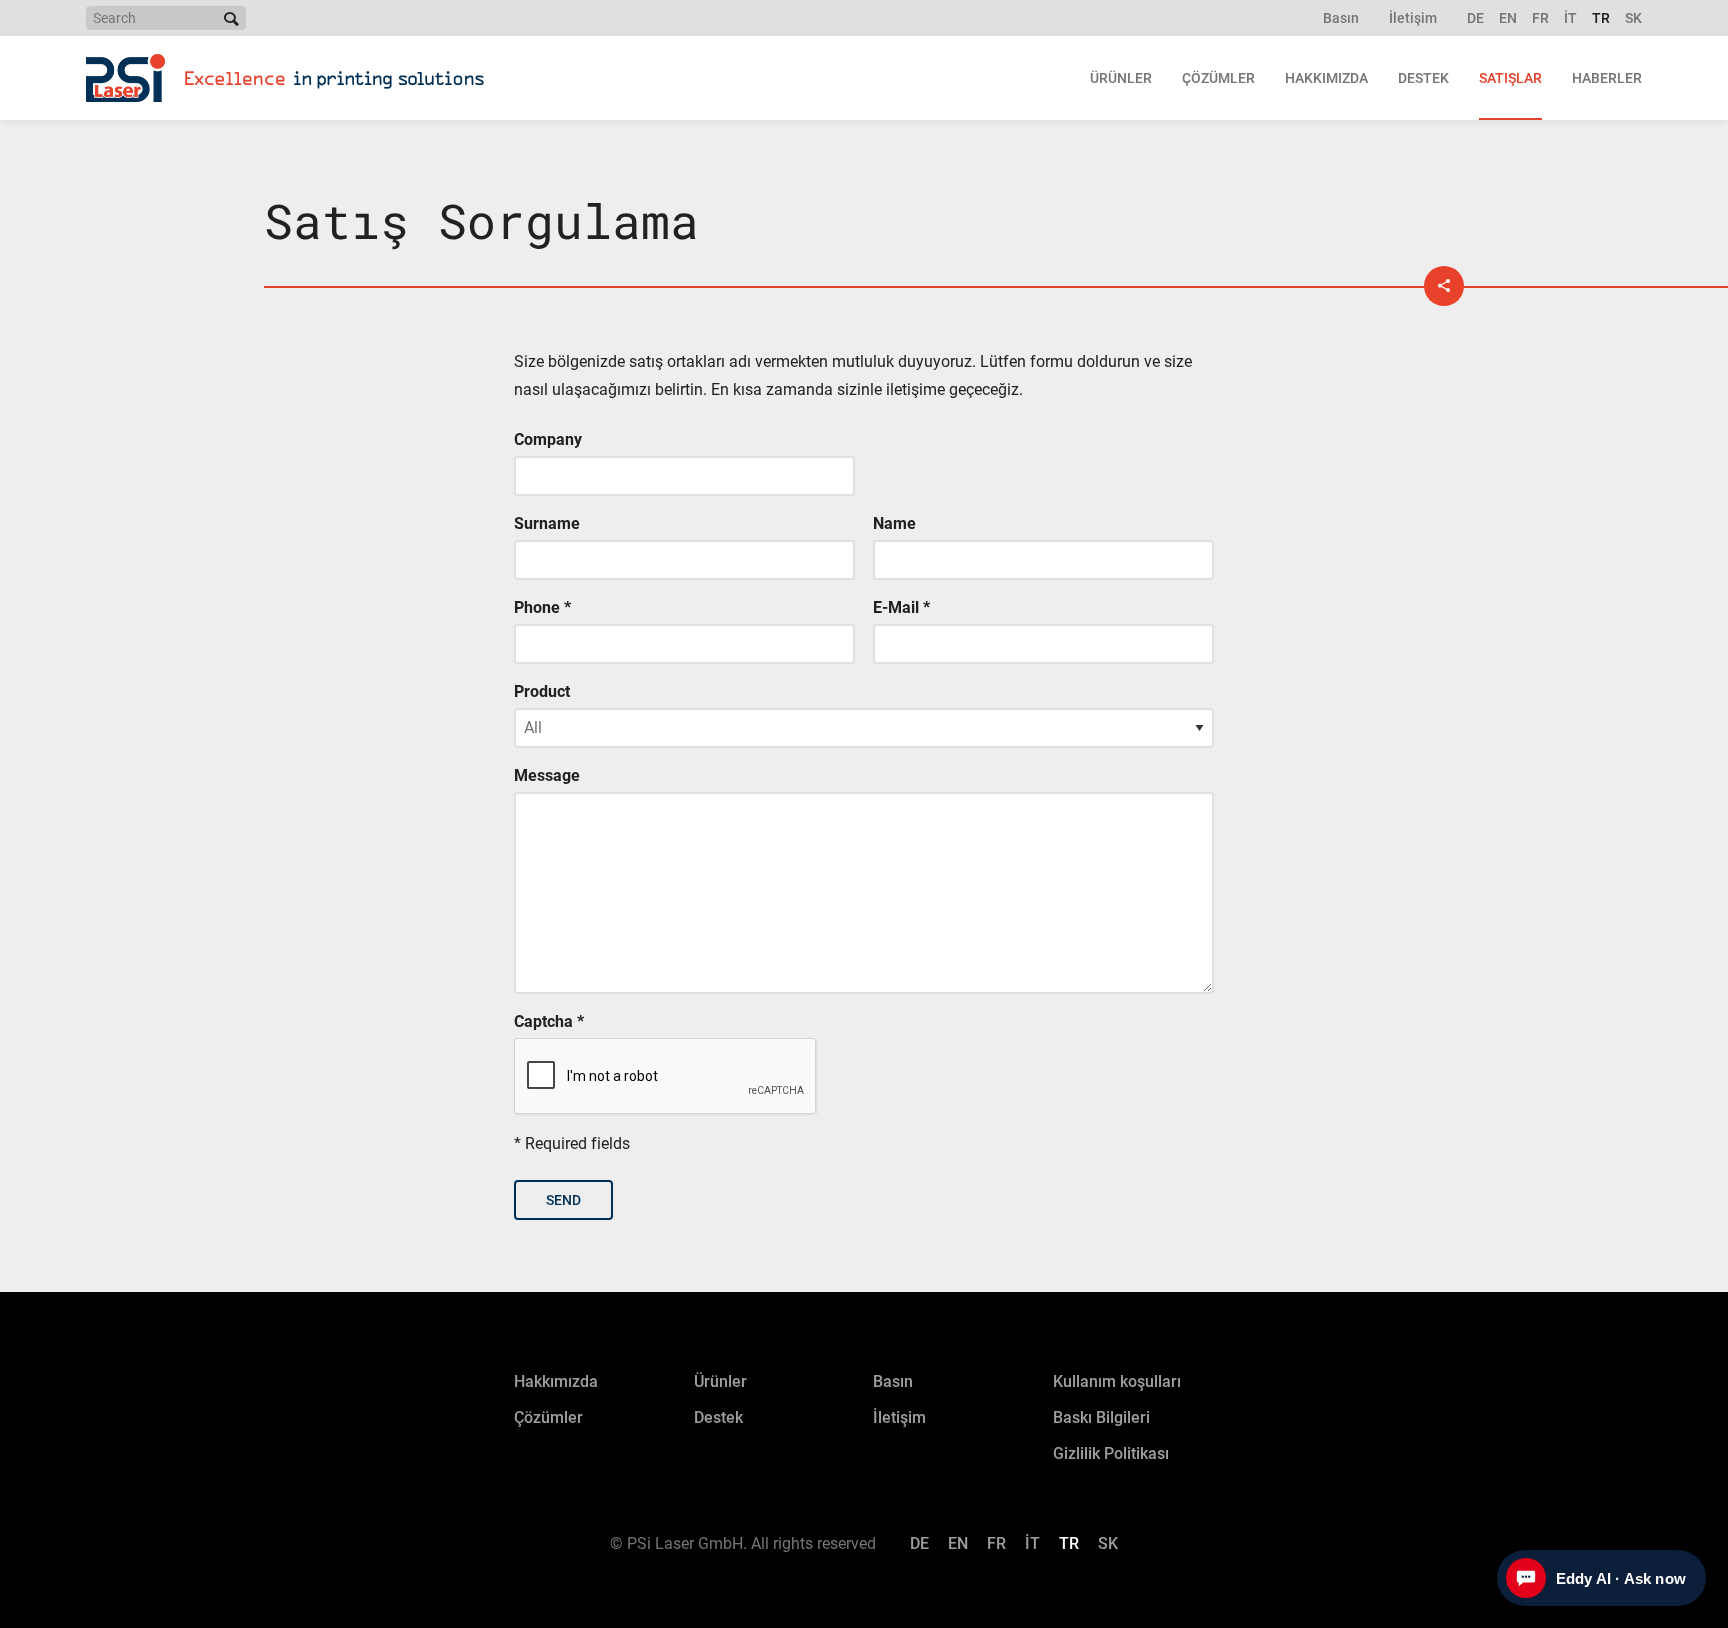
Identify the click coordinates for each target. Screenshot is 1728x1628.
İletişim (1413, 18)
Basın (1341, 18)
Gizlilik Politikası (1111, 1453)
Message (547, 775)
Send (563, 1200)
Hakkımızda (1326, 78)
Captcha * (549, 1021)
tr (1601, 18)
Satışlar (1510, 78)
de (1475, 18)
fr (1540, 18)
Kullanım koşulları (1117, 1381)
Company (548, 439)
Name (894, 523)
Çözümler (1218, 78)
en (1508, 18)
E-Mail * (901, 607)
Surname (547, 523)
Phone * (542, 607)
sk (1633, 18)
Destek (1423, 78)
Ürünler (1121, 78)
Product (542, 691)
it (1570, 18)
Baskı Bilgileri (1101, 1417)
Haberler (1607, 78)
